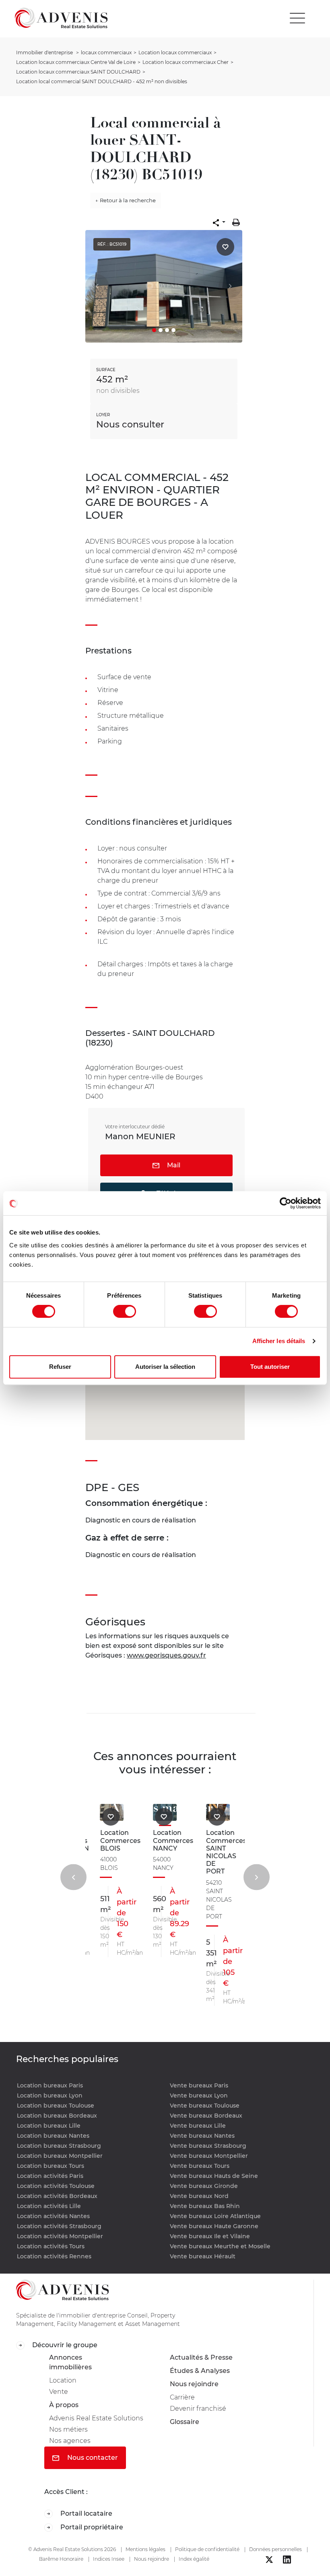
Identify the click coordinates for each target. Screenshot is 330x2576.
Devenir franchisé (198, 2409)
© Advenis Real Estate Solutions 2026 (72, 2549)
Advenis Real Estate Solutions (96, 2418)
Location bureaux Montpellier (60, 2156)
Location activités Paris (50, 2176)
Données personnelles (275, 2549)
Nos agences (70, 2441)
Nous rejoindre (194, 2384)
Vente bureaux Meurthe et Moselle (220, 2246)
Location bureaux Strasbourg (59, 2146)
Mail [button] (173, 1165)
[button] (219, 222)
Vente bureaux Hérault (203, 2256)
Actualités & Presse (201, 2357)
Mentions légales (145, 2549)
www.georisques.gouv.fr (166, 1655)
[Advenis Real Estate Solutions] (61, 18)
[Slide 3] (167, 330)
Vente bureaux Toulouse (205, 2106)
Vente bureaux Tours (200, 2166)
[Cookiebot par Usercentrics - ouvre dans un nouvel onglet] (286, 1203)
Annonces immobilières (70, 2362)
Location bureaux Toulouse (56, 2106)
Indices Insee (109, 2559)
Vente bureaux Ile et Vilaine (210, 2236)
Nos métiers (68, 2429)
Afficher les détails (279, 1341)
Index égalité (194, 2559)
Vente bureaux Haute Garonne (214, 2226)
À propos (64, 2405)
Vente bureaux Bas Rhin (205, 2206)
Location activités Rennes (54, 2256)
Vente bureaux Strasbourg (208, 2146)
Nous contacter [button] (92, 2458)
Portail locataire (86, 2513)
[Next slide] (257, 1877)
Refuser (60, 1367)
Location (63, 2380)
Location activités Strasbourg (59, 2226)
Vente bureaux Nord (199, 2196)
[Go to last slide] (73, 1877)
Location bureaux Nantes (53, 2136)
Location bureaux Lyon (50, 2095)
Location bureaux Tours (51, 2166)
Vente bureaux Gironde (204, 2186)
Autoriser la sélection (165, 1367)
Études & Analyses (200, 2371)
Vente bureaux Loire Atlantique (215, 2216)
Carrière (182, 2397)
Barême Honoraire (61, 2559)
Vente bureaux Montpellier (209, 2156)
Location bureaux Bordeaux (57, 2116)
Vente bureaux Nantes (202, 2136)
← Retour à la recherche (126, 200)
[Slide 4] (173, 330)
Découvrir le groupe (64, 2345)
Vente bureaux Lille (198, 2126)
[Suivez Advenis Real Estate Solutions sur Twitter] (269, 2560)
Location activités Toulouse (56, 2186)
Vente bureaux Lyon (199, 2095)
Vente (59, 2392)
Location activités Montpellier (60, 2236)
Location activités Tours (51, 2246)
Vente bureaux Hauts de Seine (214, 2176)
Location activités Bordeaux (57, 2196)
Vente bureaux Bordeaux (206, 2116)
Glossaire (185, 2422)
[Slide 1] (154, 330)
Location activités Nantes (53, 2216)
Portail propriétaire (91, 2527)
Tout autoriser (270, 1367)
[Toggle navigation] (297, 18)
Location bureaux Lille (49, 2126)
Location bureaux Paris (50, 2085)
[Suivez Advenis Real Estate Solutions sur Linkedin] (287, 2560)
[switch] (125, 1311)
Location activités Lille (49, 2206)
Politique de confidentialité (207, 2549)
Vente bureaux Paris (199, 2085)
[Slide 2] (161, 330)
